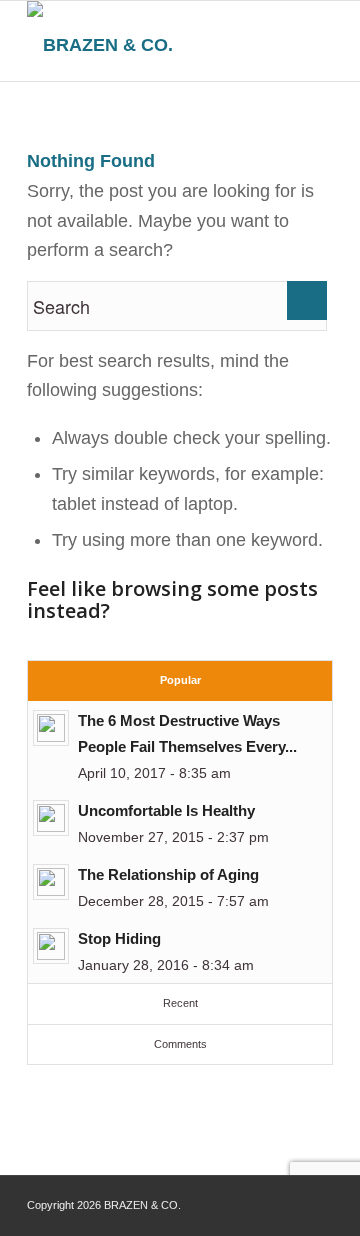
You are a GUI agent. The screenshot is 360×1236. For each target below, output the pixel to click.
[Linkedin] (318, 1201)
